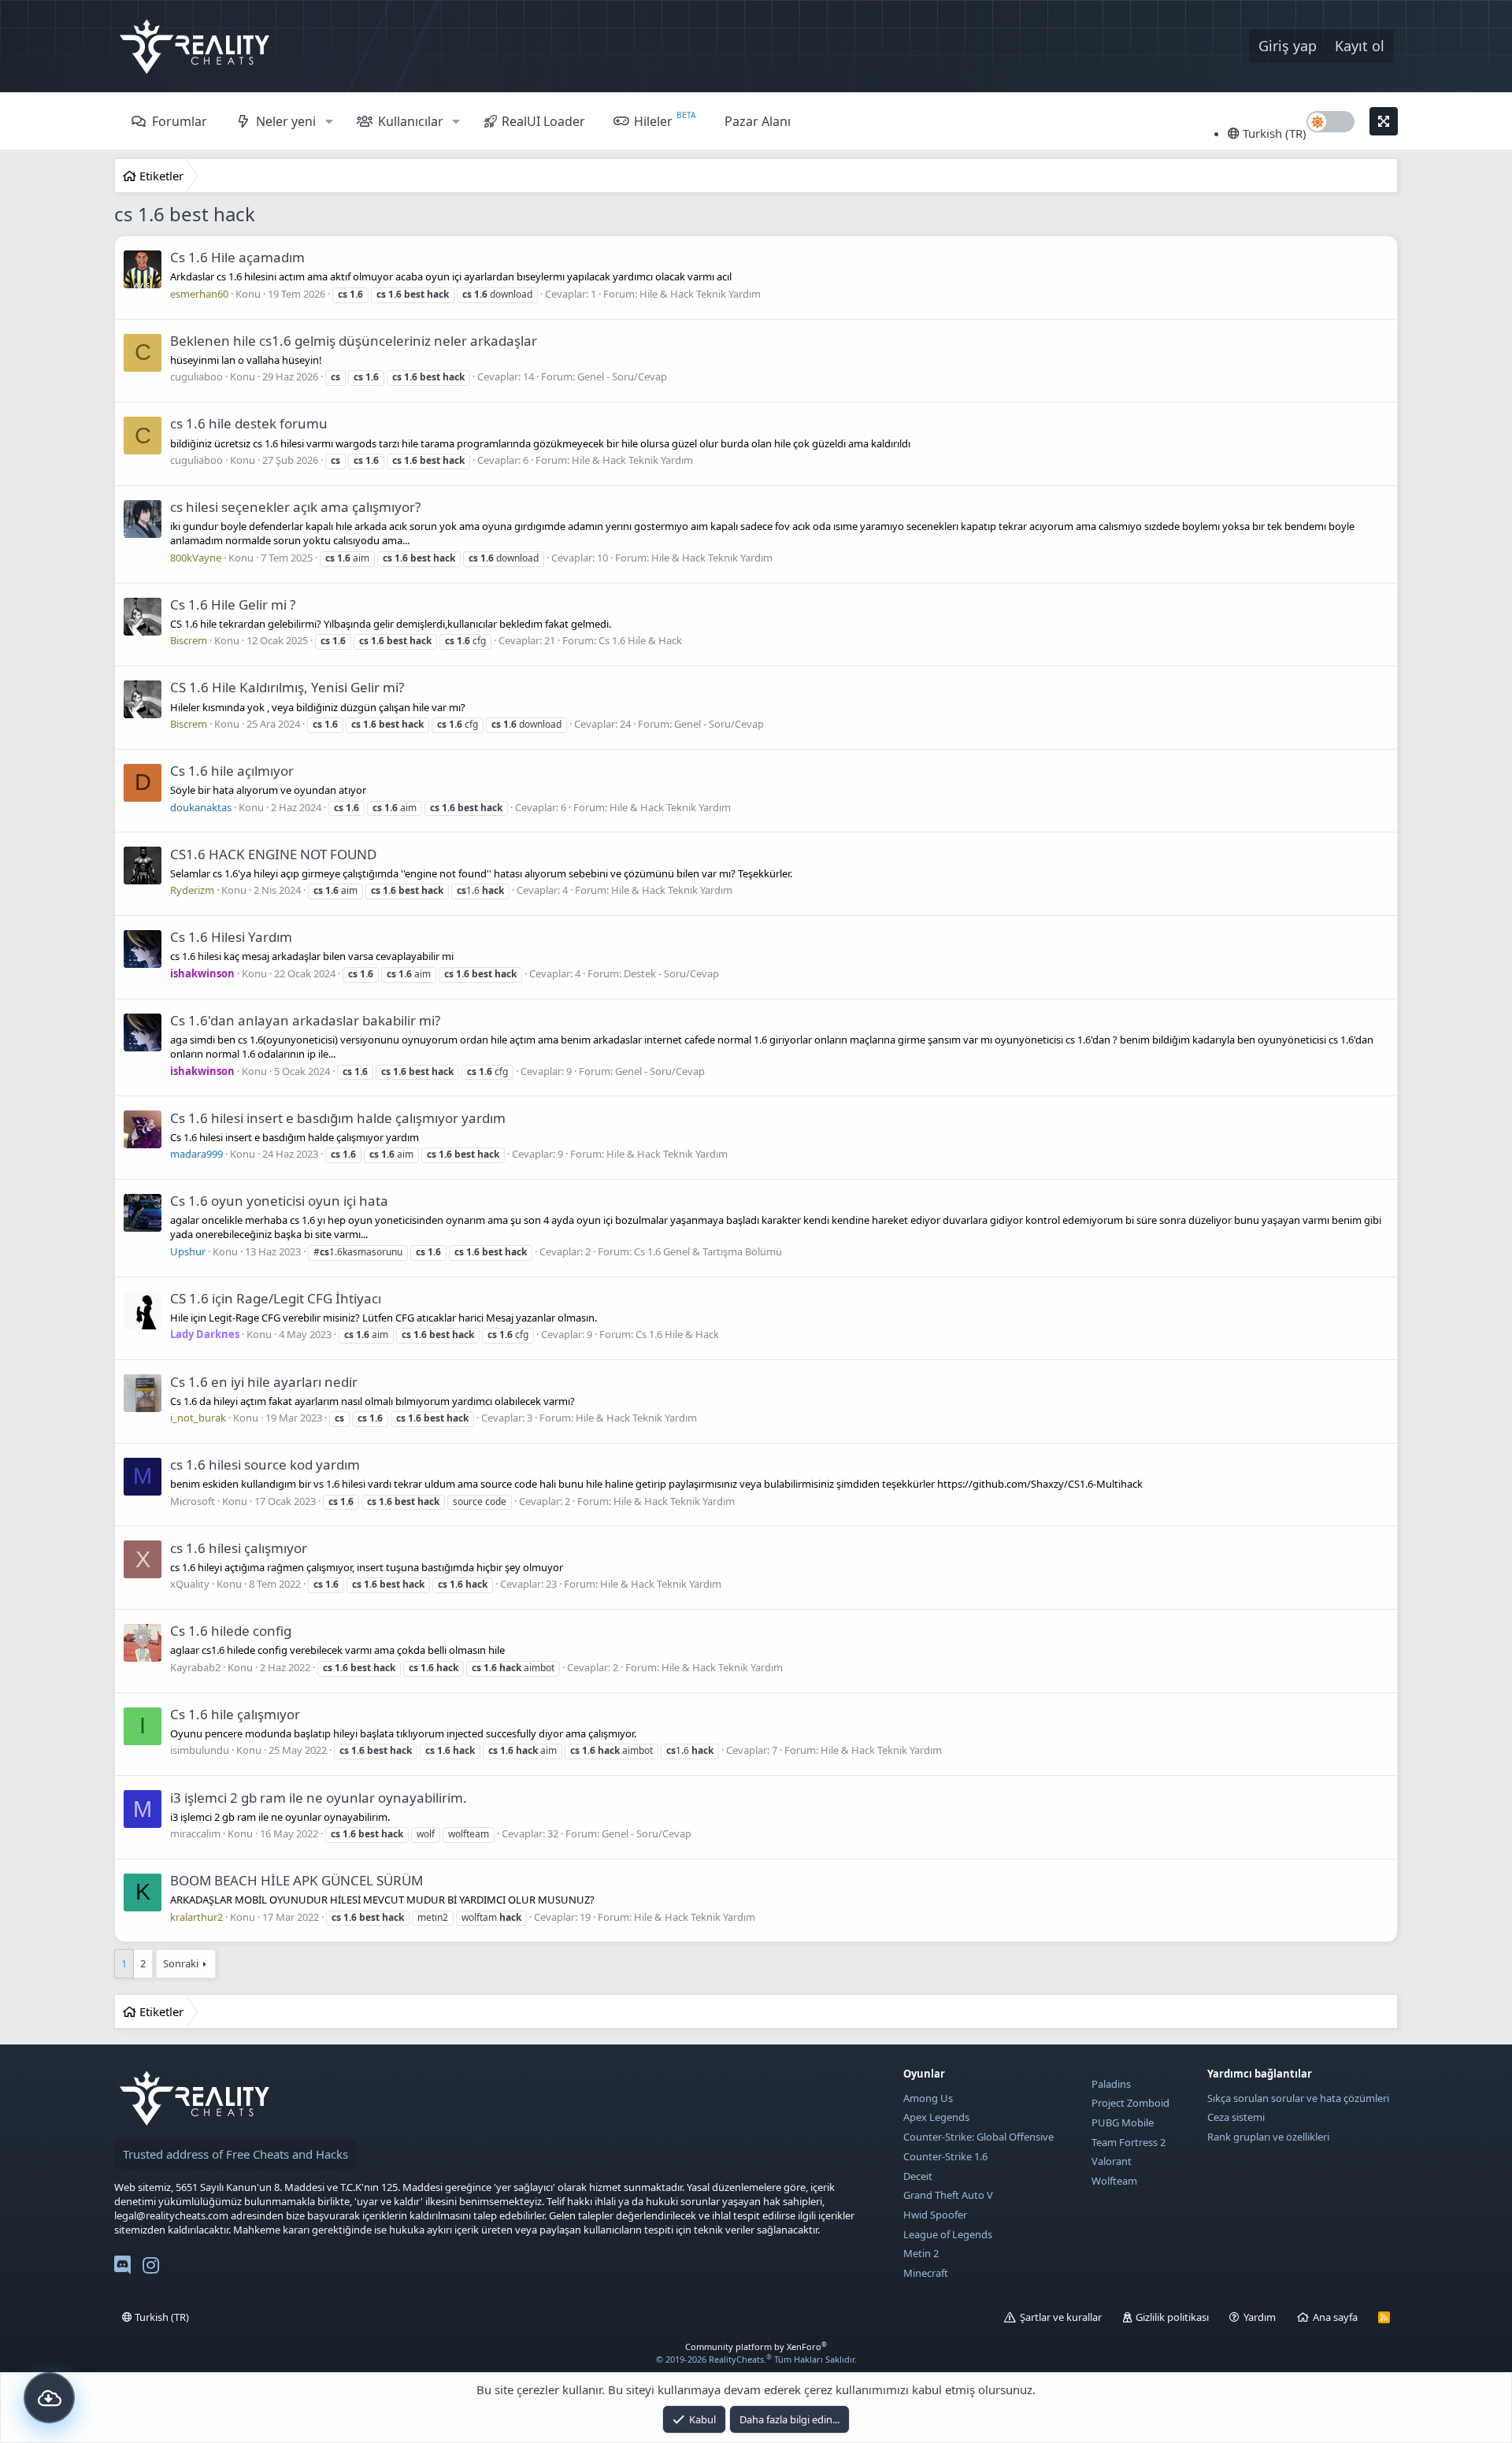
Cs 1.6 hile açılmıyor (232, 771)
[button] (329, 121)
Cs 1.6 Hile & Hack (640, 640)
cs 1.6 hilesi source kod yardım (265, 1464)
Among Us (928, 2098)
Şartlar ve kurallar (1061, 2317)
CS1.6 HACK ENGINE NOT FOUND (273, 854)
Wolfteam (1114, 2181)
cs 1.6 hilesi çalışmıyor (239, 1548)
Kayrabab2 (195, 1667)
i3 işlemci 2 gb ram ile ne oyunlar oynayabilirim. (319, 1798)
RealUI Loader (543, 121)
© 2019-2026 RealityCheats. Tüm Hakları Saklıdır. (756, 2359)
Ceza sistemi (1236, 2117)
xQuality (190, 1584)
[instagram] (151, 2268)
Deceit (918, 2176)
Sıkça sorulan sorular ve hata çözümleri (1298, 2098)
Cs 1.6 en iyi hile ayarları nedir (264, 1382)
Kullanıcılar (411, 121)
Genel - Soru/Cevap (622, 376)
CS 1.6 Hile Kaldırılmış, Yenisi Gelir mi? (287, 687)
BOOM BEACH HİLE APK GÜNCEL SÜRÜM (296, 1880)
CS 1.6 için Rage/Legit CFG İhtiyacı (276, 1298)
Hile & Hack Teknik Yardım (700, 294)
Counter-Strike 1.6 (945, 2156)
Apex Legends (936, 2117)
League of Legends (948, 2234)
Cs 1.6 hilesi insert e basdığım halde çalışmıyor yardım (338, 1118)
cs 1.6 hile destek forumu (249, 423)
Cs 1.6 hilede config (231, 1631)
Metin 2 (921, 2253)
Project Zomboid (1130, 2103)
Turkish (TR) (1273, 133)
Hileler (653, 121)
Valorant (1112, 2161)
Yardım (1260, 2317)
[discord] (122, 2268)
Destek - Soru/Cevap (671, 973)
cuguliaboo (196, 376)
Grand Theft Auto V (948, 2195)
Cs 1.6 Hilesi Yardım (231, 937)
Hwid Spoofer (935, 2215)
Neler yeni (286, 121)
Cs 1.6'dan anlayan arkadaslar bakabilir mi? (305, 1020)
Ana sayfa (1335, 2317)
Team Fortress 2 (1128, 2142)
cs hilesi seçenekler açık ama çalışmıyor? (295, 507)
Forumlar (180, 121)
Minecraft (926, 2273)
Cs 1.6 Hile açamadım (237, 257)
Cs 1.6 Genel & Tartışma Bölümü (708, 1251)
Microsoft (193, 1501)
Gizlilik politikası (1172, 2317)
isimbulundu (200, 1750)
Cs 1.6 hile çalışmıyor (235, 1714)
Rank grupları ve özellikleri (1268, 2137)
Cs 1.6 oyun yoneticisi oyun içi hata (279, 1201)
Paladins (1111, 2084)
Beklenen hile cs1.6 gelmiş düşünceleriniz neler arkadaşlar (354, 341)
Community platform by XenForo (756, 2347)
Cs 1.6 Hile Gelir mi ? (233, 604)
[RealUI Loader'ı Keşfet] (49, 2398)
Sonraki (181, 1963)
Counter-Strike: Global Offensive (978, 2137)
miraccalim (195, 1833)
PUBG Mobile (1123, 2122)
